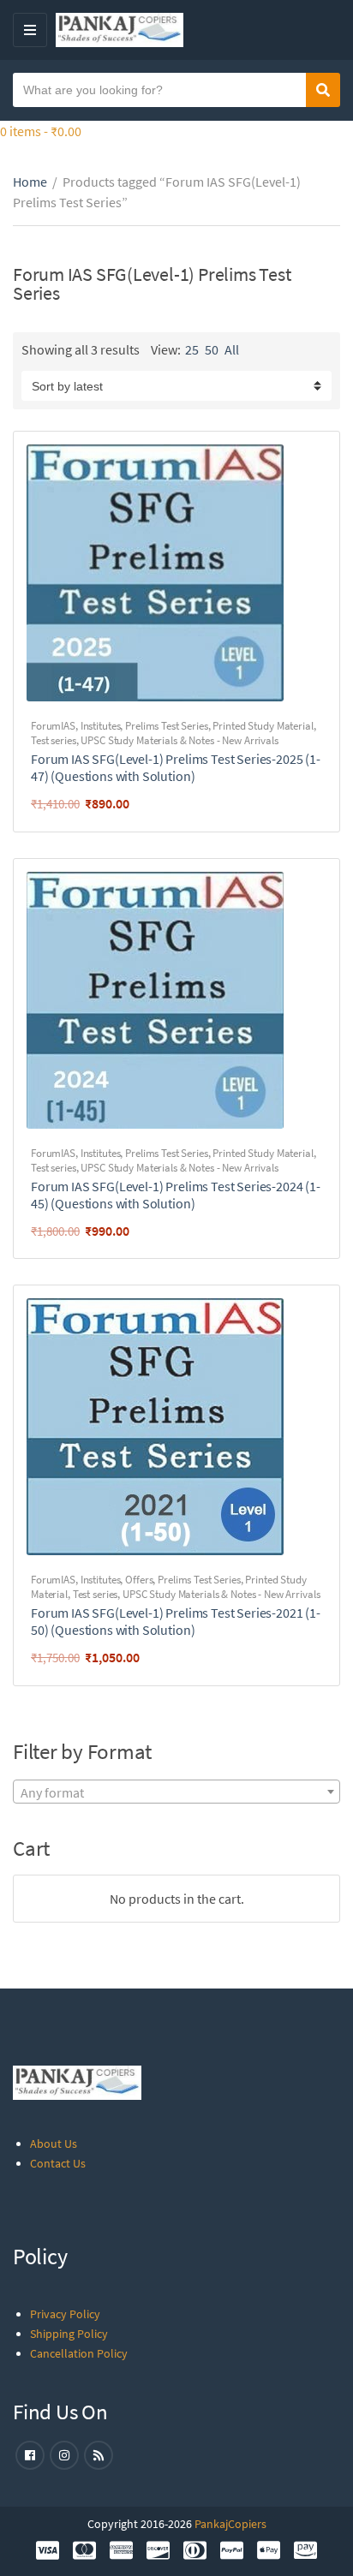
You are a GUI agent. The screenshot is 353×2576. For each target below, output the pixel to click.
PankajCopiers (230, 2524)
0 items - (41, 131)
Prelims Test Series (167, 726)
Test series (54, 740)
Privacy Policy (65, 2314)
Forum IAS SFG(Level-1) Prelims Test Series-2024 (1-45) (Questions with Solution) (176, 1195)
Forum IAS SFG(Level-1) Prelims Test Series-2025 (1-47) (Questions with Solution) (176, 767)
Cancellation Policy (79, 2353)
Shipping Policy (69, 2334)
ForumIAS (53, 726)
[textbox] (176, 1792)
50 (212, 349)
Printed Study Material (263, 726)
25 (192, 349)
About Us (54, 2144)
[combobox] (176, 1792)
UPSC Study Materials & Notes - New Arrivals (179, 740)
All (232, 349)
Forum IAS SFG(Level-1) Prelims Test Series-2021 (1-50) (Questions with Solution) (176, 1621)
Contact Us (58, 2163)
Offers (139, 1580)
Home (30, 182)
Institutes (101, 726)
